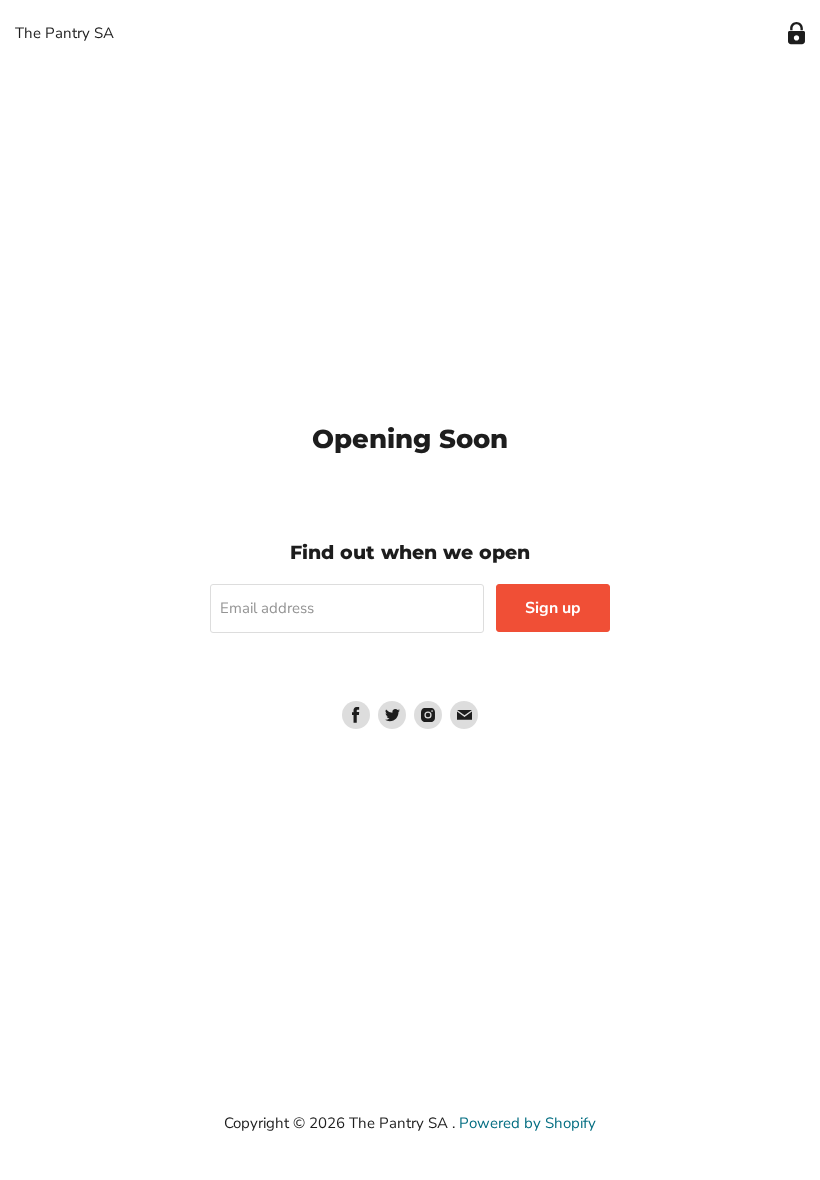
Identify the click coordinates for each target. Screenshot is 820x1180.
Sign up (553, 608)
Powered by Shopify (527, 1123)
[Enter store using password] (796, 33)
